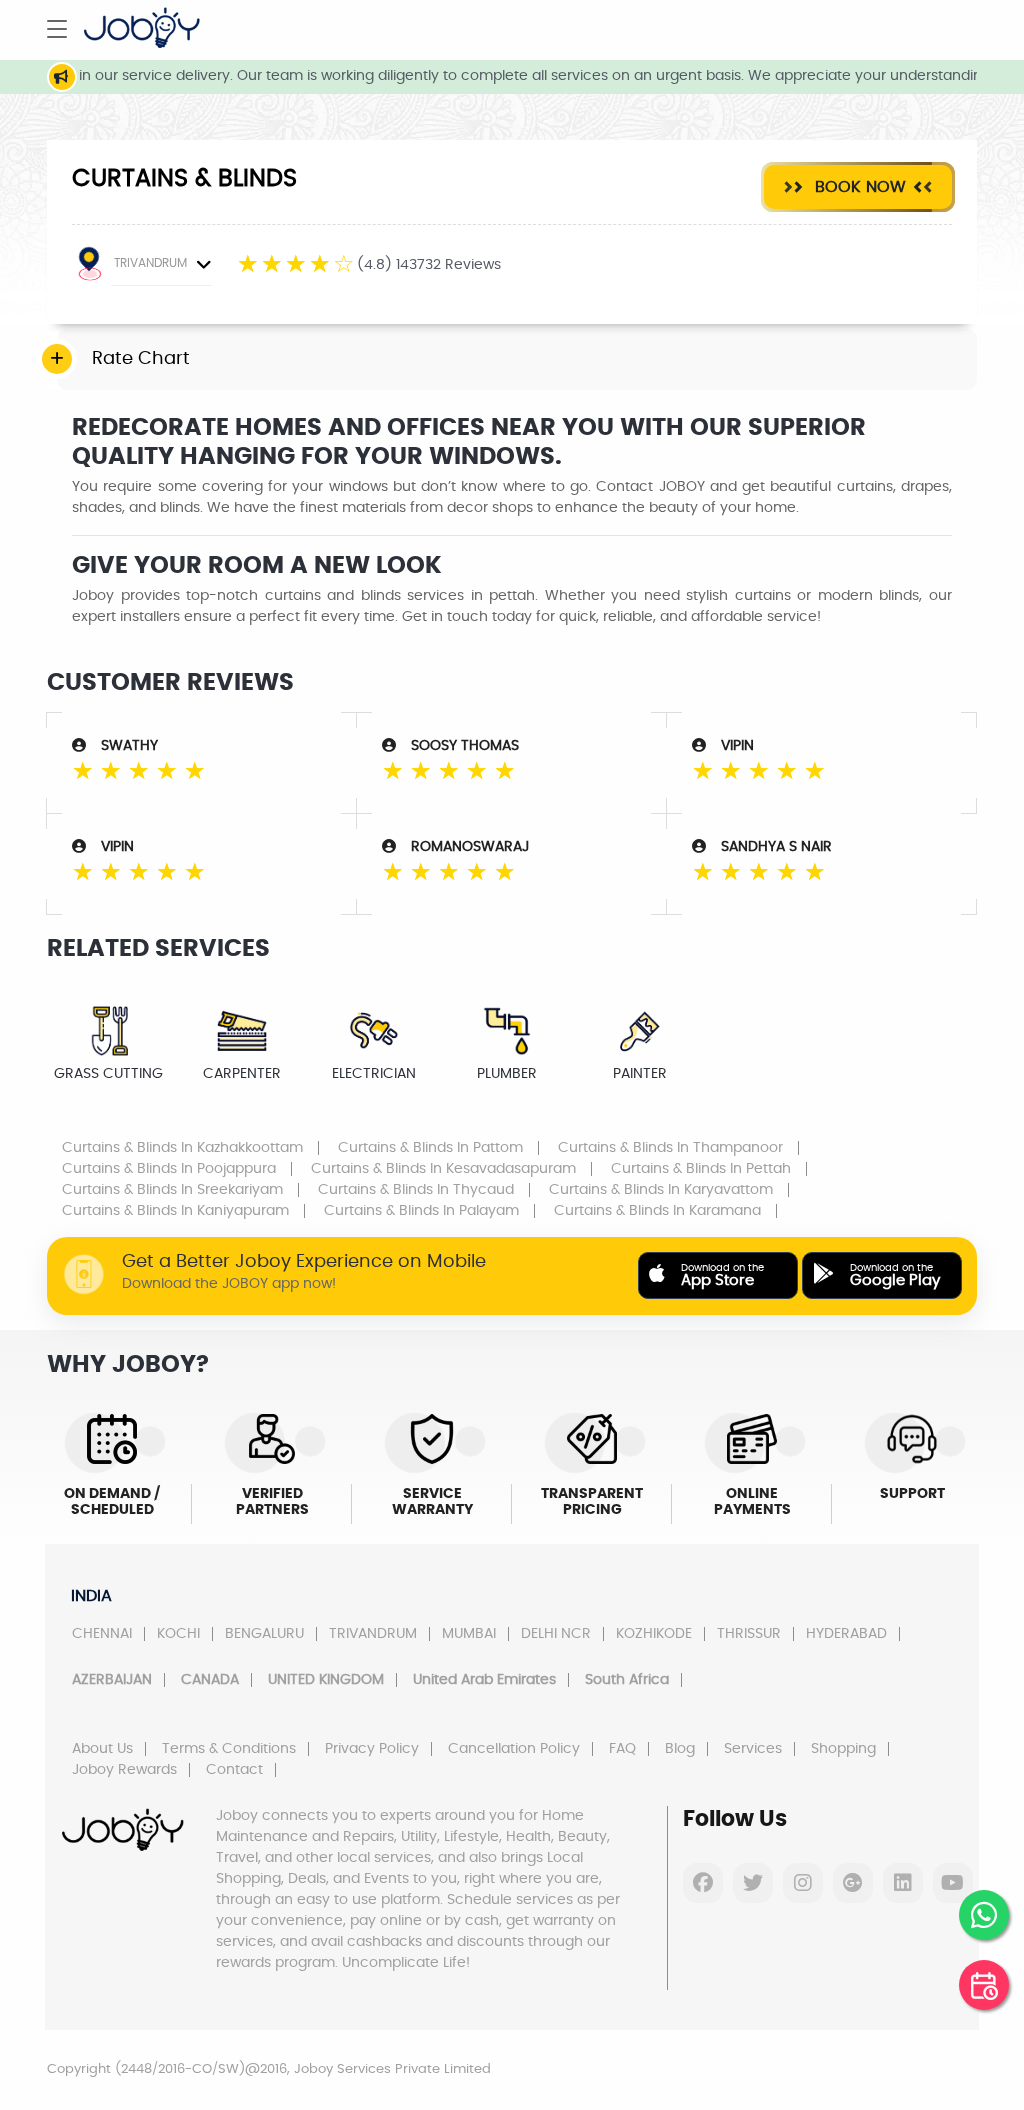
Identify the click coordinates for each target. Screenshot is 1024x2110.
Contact (234, 1770)
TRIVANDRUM (150, 263)
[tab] (517, 360)
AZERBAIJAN (112, 1680)
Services (753, 1749)
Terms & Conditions (229, 1749)
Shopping (843, 1749)
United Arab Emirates (484, 1680)
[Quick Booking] (984, 1985)
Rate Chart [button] (141, 359)
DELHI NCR (556, 1634)
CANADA (210, 1680)
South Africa (627, 1680)
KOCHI (178, 1634)
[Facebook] (703, 1883)
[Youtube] (953, 1883)
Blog (680, 1749)
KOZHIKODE (654, 1634)
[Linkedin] (903, 1883)
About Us (102, 1749)
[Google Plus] (853, 1883)
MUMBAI (469, 1634)
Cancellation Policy (514, 1749)
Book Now (858, 187)
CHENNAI (102, 1634)
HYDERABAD (846, 1634)
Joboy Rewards (124, 1770)
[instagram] (803, 1883)
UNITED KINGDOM (326, 1680)
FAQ (622, 1749)
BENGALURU (264, 1634)
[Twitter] (753, 1883)
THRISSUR (749, 1634)
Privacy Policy (372, 1749)
